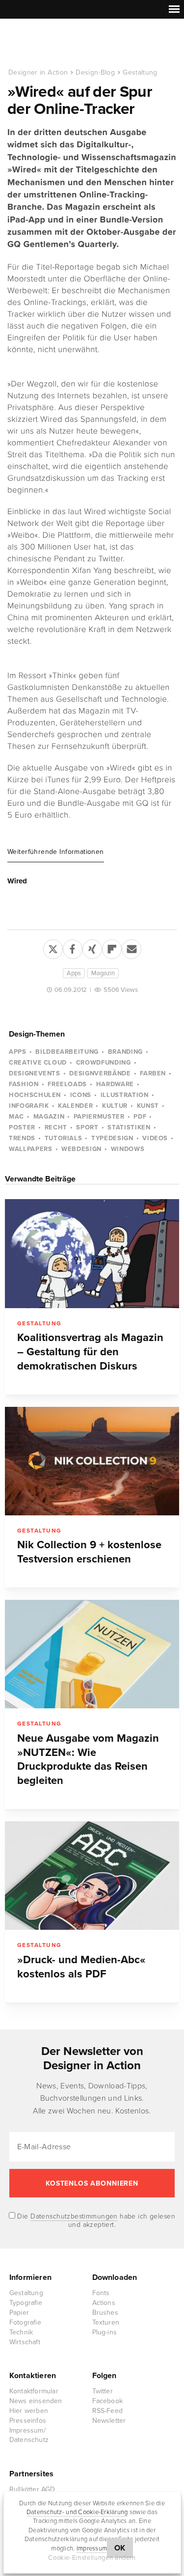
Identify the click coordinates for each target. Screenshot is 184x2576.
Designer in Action (59, 44)
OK (120, 2548)
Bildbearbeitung (67, 1052)
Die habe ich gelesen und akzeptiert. (95, 2220)
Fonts (101, 2293)
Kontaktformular (34, 2391)
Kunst (148, 1106)
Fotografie (25, 2322)
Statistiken (129, 1127)
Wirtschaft (25, 2342)
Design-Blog (95, 72)
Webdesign (81, 1149)
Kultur (115, 1106)
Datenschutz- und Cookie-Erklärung (77, 2512)
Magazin (103, 973)
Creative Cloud (38, 1063)
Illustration (125, 1095)
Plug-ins (105, 2332)
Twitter (103, 2391)
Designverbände (100, 1073)
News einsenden (36, 2401)
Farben (153, 1073)
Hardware (115, 1084)
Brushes (105, 2313)
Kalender (75, 1106)
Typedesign (112, 1138)
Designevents (35, 1073)
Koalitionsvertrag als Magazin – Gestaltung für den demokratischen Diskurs (90, 1352)
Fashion (24, 1084)
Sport (87, 1127)
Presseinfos (28, 2421)
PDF (140, 1117)
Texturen (106, 2322)
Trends (22, 1138)
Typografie (26, 2303)
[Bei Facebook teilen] (73, 947)
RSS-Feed (108, 2411)
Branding (125, 1052)
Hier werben (29, 2411)
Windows (128, 1149)
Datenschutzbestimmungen (74, 2216)
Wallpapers (31, 1149)
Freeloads (67, 1084)
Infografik (29, 1106)
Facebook (108, 2401)
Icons (81, 1095)
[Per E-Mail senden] (131, 947)
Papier (19, 2313)
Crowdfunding (104, 1063)
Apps (74, 973)
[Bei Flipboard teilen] (112, 947)
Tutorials (64, 1138)
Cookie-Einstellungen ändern (92, 2558)
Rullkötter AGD (32, 2489)
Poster (22, 1127)
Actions (104, 2303)
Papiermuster (99, 1117)
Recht (56, 1127)
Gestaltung (140, 72)
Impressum (92, 2549)
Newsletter (109, 2421)
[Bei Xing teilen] (92, 947)
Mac (16, 1117)
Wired (17, 881)
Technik (21, 2332)
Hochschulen (35, 1095)
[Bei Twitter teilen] (53, 947)
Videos (155, 1138)
